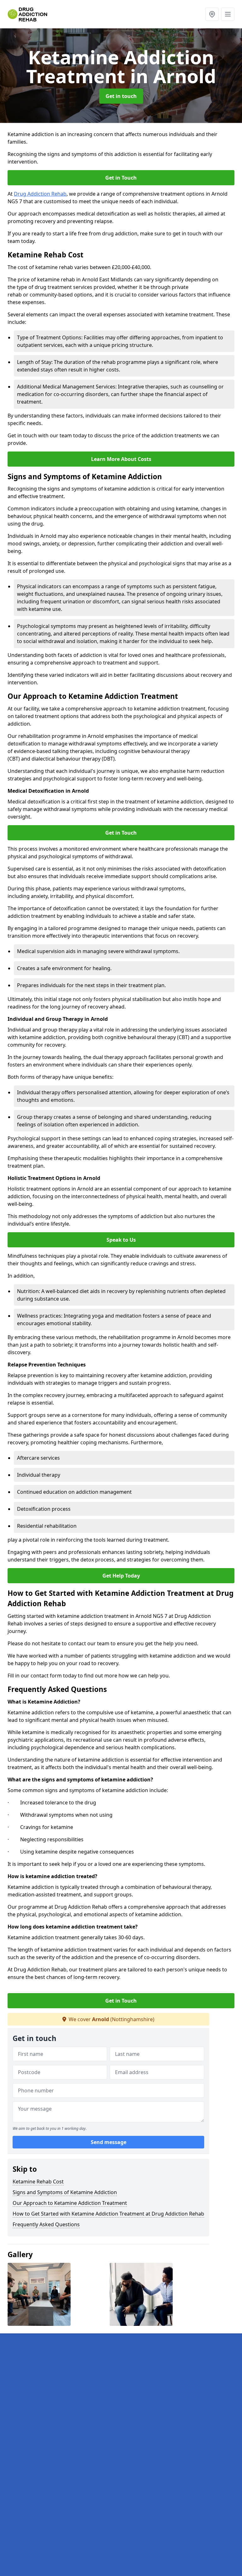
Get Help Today (121, 1576)
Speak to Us (121, 1240)
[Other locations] (212, 14)
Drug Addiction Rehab (40, 194)
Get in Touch (121, 178)
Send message (109, 2142)
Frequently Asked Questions (46, 2224)
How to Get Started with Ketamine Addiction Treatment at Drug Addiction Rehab (108, 2214)
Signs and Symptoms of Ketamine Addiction (65, 2192)
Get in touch (121, 96)
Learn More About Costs (121, 459)
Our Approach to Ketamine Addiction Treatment (70, 2203)
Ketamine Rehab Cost (38, 2182)
